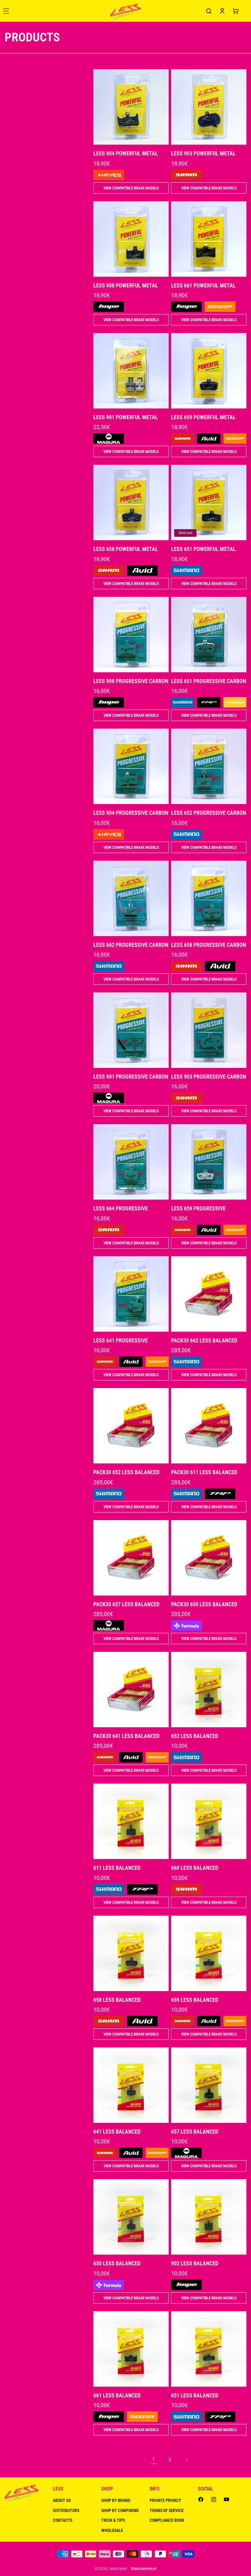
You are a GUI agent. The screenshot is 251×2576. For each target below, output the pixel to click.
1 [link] (154, 2459)
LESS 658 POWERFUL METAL (126, 549)
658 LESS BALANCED (117, 2000)
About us (62, 2500)
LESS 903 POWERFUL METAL (203, 153)
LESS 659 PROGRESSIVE (198, 1208)
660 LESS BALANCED (195, 1868)
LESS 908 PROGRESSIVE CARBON (131, 681)
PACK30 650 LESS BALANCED (204, 1604)
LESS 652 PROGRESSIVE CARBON (209, 813)
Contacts (63, 2520)
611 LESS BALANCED (117, 1868)
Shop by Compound (120, 2510)
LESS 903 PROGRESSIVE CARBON (209, 1077)
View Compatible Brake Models (131, 188)
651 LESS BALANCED (195, 2395)
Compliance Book (167, 2520)
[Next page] (186, 2460)
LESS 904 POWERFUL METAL (126, 153)
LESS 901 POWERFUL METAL (126, 417)
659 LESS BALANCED (195, 2000)
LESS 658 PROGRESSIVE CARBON (209, 945)
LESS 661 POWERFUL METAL (203, 285)
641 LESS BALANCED (117, 2132)
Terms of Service (167, 2510)
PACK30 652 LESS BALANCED (126, 1472)
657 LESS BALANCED (195, 2132)
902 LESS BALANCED (195, 2263)
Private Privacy (165, 2500)
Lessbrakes (118, 2569)
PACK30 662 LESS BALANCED (204, 1340)
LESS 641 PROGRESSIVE (121, 1340)
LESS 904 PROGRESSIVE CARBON (131, 813)
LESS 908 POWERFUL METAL (126, 285)
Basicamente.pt (144, 2569)
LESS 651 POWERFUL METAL (203, 549)
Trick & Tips (113, 2520)
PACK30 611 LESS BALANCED (204, 1472)
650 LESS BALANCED (117, 2263)
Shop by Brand (116, 2500)
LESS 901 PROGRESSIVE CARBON (131, 1077)
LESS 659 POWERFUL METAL (203, 417)
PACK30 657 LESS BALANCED (126, 1604)
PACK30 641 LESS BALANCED (126, 1736)
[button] (209, 11)
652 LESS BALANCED (195, 1736)
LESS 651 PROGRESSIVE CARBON (209, 681)
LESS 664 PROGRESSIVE (121, 1208)
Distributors (66, 2510)
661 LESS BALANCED (117, 2395)
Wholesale (112, 2530)
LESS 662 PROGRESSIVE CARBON (131, 945)
